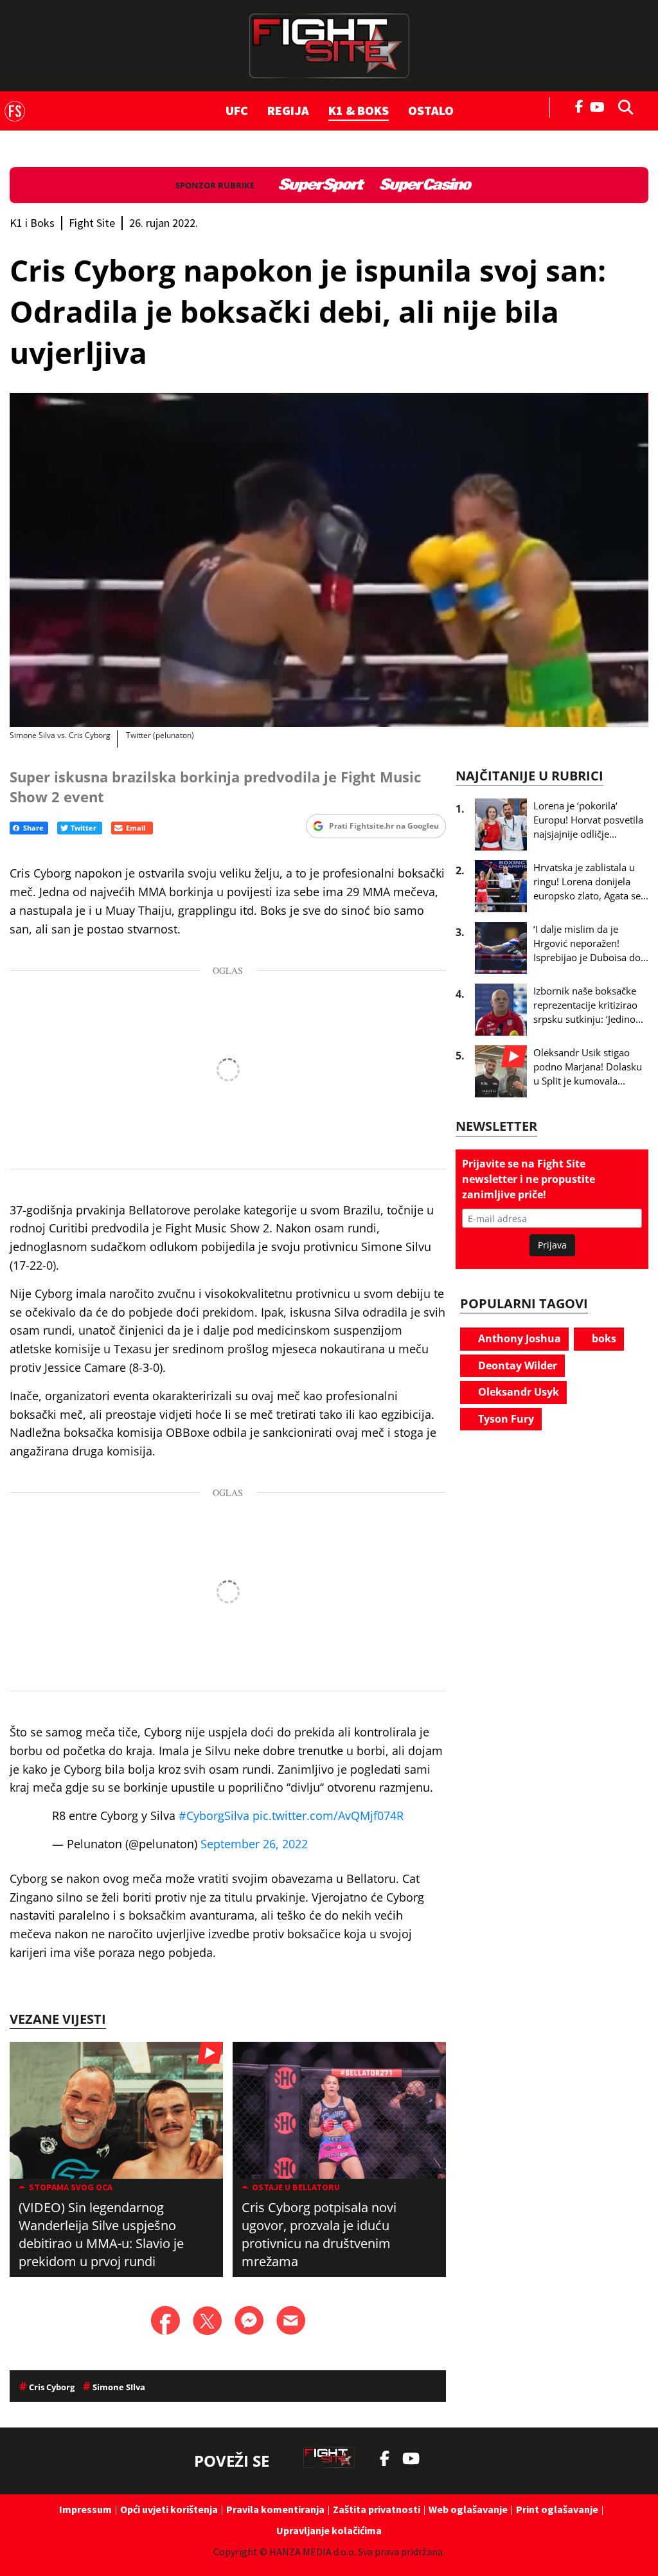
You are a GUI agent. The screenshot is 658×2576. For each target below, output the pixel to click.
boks (603, 1338)
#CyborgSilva (214, 1815)
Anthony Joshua (518, 1338)
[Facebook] (580, 105)
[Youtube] (600, 106)
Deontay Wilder (516, 1365)
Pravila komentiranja (275, 2509)
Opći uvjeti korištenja (169, 2509)
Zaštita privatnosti (377, 2509)
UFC (237, 110)
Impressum (85, 2509)
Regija (288, 110)
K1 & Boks (359, 110)
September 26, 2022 (254, 1844)
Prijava (552, 1245)
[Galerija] (329, 560)
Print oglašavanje (557, 2509)
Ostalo (431, 110)
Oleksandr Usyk (517, 1392)
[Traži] (622, 106)
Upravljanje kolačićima (329, 2530)
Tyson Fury (505, 1419)
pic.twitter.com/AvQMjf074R (328, 1815)
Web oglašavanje (468, 2509)
